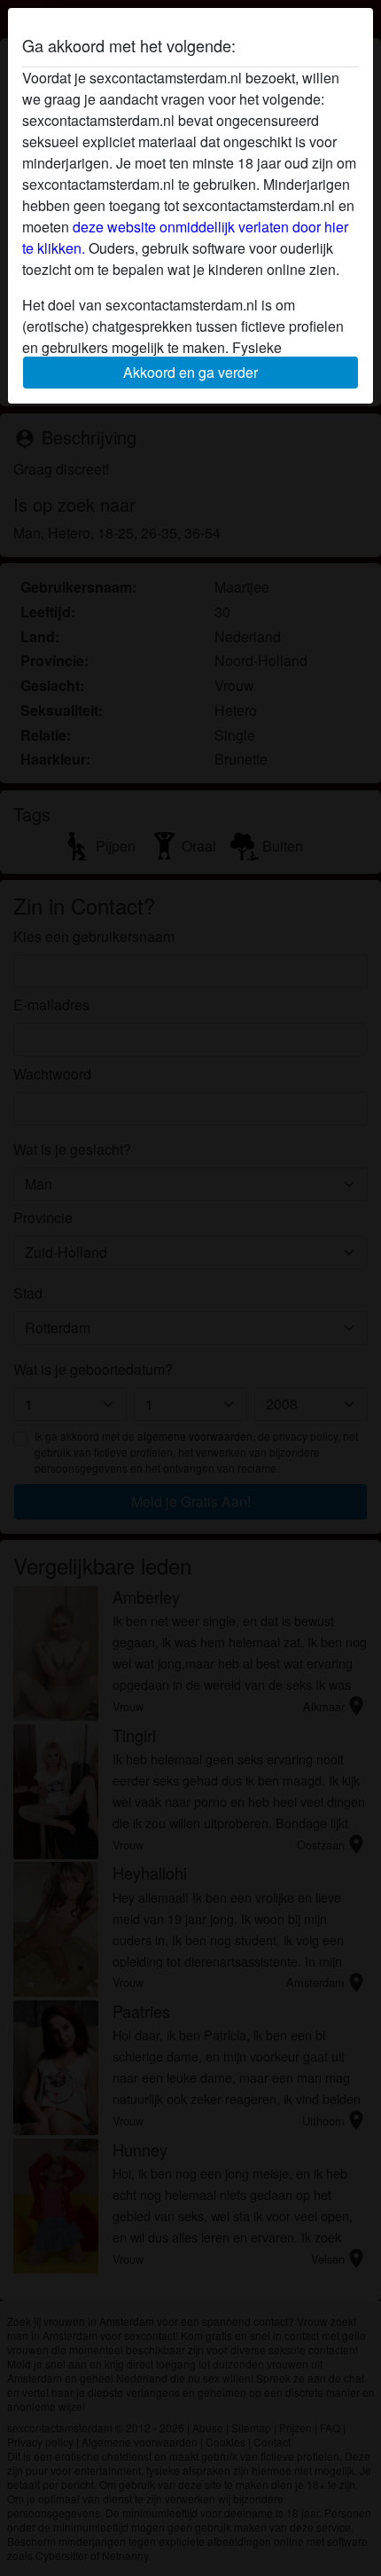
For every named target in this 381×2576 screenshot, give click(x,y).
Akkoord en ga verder (190, 372)
